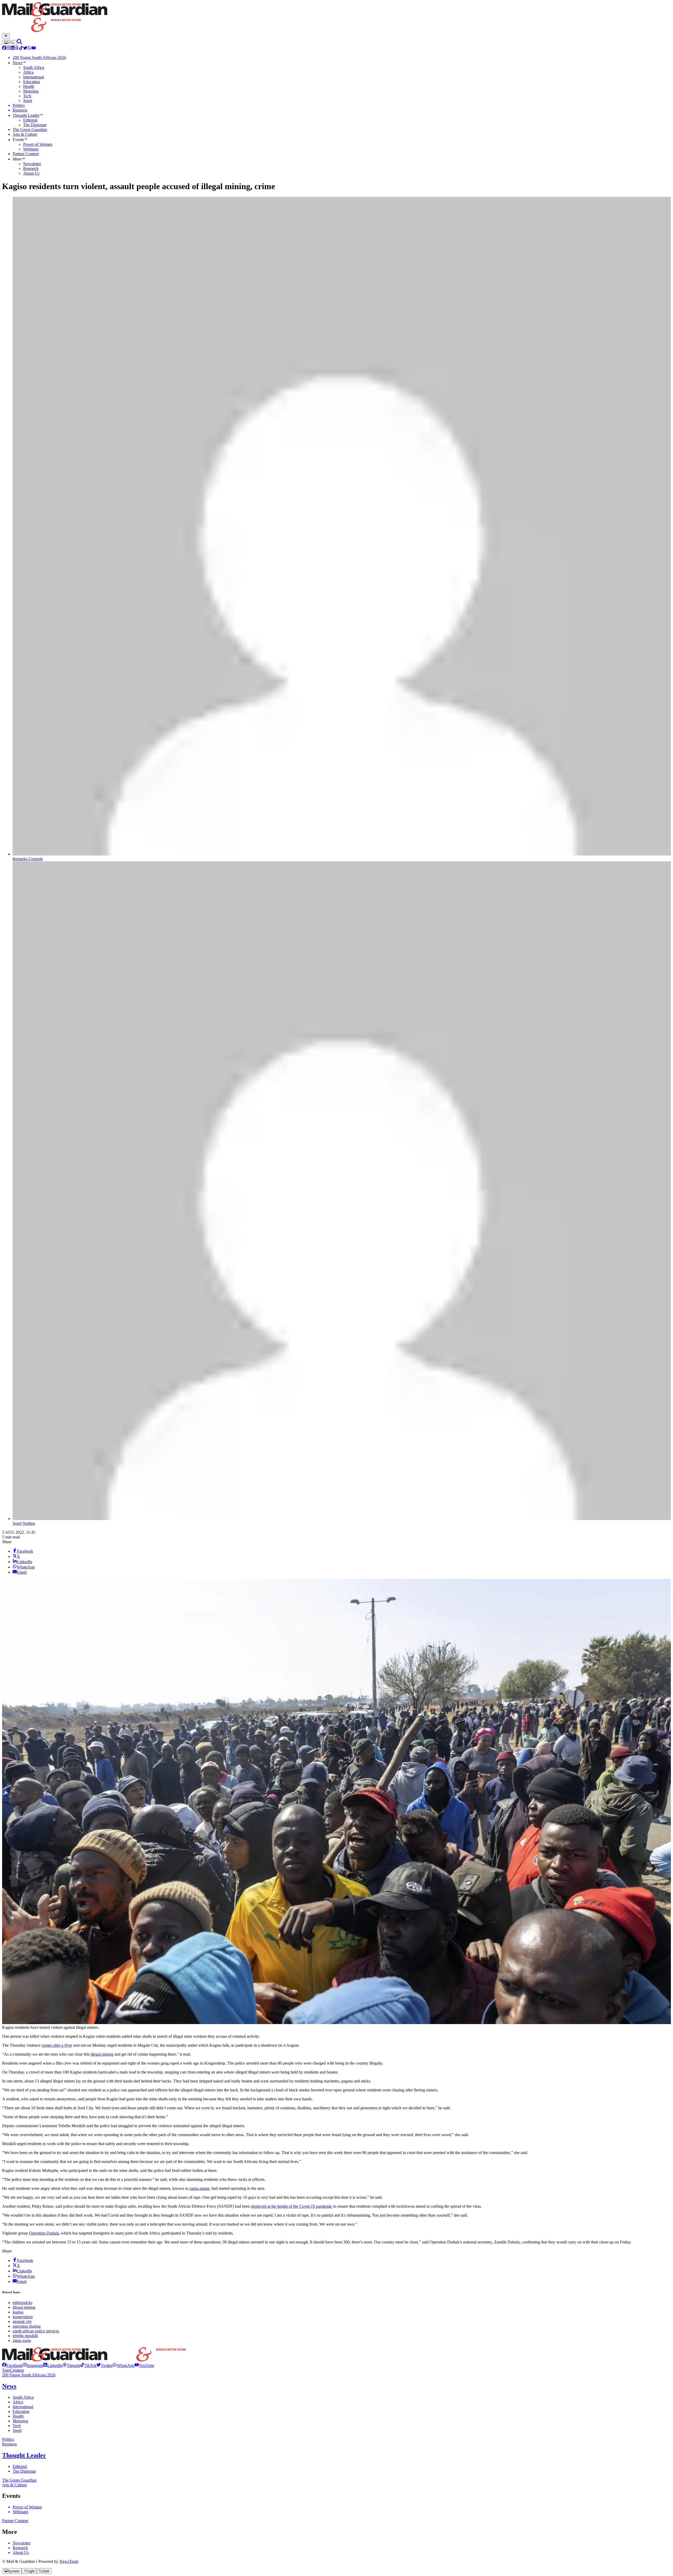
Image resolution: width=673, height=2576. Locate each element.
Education (21, 2411)
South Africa (23, 2397)
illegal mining (102, 2054)
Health (18, 2416)
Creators (17, 2370)
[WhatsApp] (29, 49)
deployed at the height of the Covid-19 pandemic (292, 2206)
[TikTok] (21, 49)
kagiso (18, 2312)
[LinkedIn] (13, 49)
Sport (17, 2430)
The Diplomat (24, 2471)
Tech (17, 2426)
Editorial (20, 2466)
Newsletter (22, 2543)
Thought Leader (24, 2455)
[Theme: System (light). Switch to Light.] (9, 43)
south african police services (36, 2331)
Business (9, 2444)
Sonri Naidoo (24, 1523)
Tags (6, 2370)
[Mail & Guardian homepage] (336, 18)
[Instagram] (8, 49)
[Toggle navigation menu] (6, 36)
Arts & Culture (14, 2485)
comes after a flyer (57, 2045)
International (23, 2407)
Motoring (20, 2421)
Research (20, 2548)
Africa (18, 2402)
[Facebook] (4, 49)
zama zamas (200, 2188)
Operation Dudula (44, 2233)
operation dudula (27, 2326)
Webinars (20, 2512)
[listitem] (12, 2365)
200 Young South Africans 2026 (29, 2375)
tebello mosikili (25, 2336)
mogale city (22, 2321)
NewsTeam (69, 2561)
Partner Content (15, 2521)
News (9, 2386)
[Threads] (17, 49)
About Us (21, 2552)
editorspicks (22, 2303)
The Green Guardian (19, 2480)
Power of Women (27, 2507)
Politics (8, 2439)
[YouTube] (34, 49)
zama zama (22, 2340)
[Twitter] (25, 49)
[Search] (19, 43)
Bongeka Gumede (28, 859)
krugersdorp (23, 2317)
